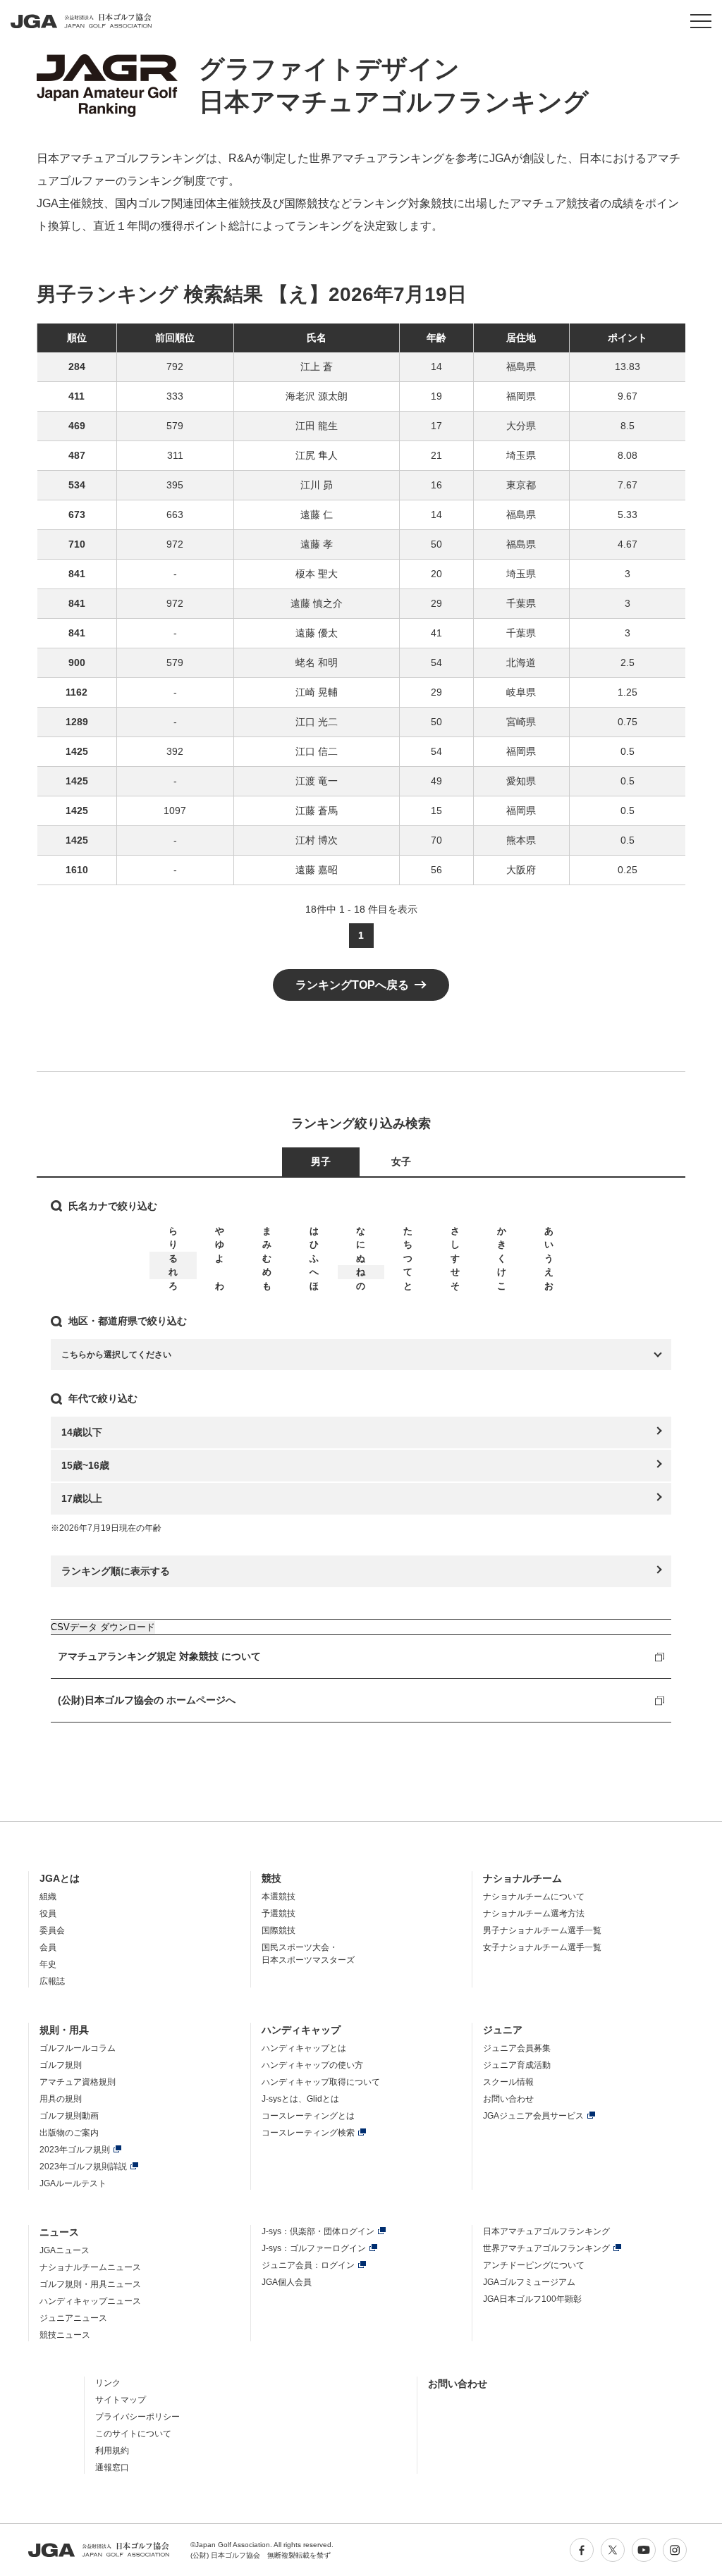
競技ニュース (65, 2335)
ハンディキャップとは (304, 2048)
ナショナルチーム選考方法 (534, 1913)
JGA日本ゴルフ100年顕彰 (532, 2299)
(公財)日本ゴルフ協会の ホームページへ (147, 1700)
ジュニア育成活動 (517, 2065)
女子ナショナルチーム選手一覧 (542, 1947)
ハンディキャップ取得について (321, 2082)
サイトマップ (121, 2400)
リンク (108, 2383)
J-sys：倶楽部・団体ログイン (318, 2231)
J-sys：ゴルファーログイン (314, 2248)
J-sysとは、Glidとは (300, 2099)
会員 (48, 1947)
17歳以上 (82, 1498)
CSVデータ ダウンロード (103, 1627)
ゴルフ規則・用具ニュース (90, 2284)
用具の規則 (61, 2099)
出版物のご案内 (69, 2133)
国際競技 (279, 1930)
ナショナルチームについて (534, 1897)
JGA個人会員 (287, 2282)
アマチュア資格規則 (78, 2082)
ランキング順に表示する (116, 1571)
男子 (321, 1161)
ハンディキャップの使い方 (312, 2065)
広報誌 (52, 1981)
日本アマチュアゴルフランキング (546, 2231)
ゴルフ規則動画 (69, 2116)
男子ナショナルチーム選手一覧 (542, 1930)
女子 (401, 1161)
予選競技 (279, 1913)
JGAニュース (65, 2250)
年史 (48, 1964)
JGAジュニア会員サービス (533, 2116)
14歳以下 (82, 1432)
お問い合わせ (508, 2099)
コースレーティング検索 (308, 2133)
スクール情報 (508, 2082)
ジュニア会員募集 (517, 2048)
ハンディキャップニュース (90, 2301)
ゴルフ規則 (61, 2065)
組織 (48, 1897)
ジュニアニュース (73, 2318)
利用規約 (112, 2451)
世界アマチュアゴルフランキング (546, 2248)
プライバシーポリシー (137, 2417)
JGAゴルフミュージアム (529, 2282)
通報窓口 (112, 2467)
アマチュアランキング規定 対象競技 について (159, 1656)
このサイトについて (133, 2434)
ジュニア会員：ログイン (308, 2265)
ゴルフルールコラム (78, 2048)
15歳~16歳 (85, 1465)
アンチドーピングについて (534, 2265)
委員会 (52, 1930)
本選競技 (279, 1897)
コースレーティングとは (308, 2116)
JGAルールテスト (73, 2183)
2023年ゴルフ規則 (75, 2150)
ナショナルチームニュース (90, 2267)
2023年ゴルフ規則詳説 (83, 2167)
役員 (48, 1913)
